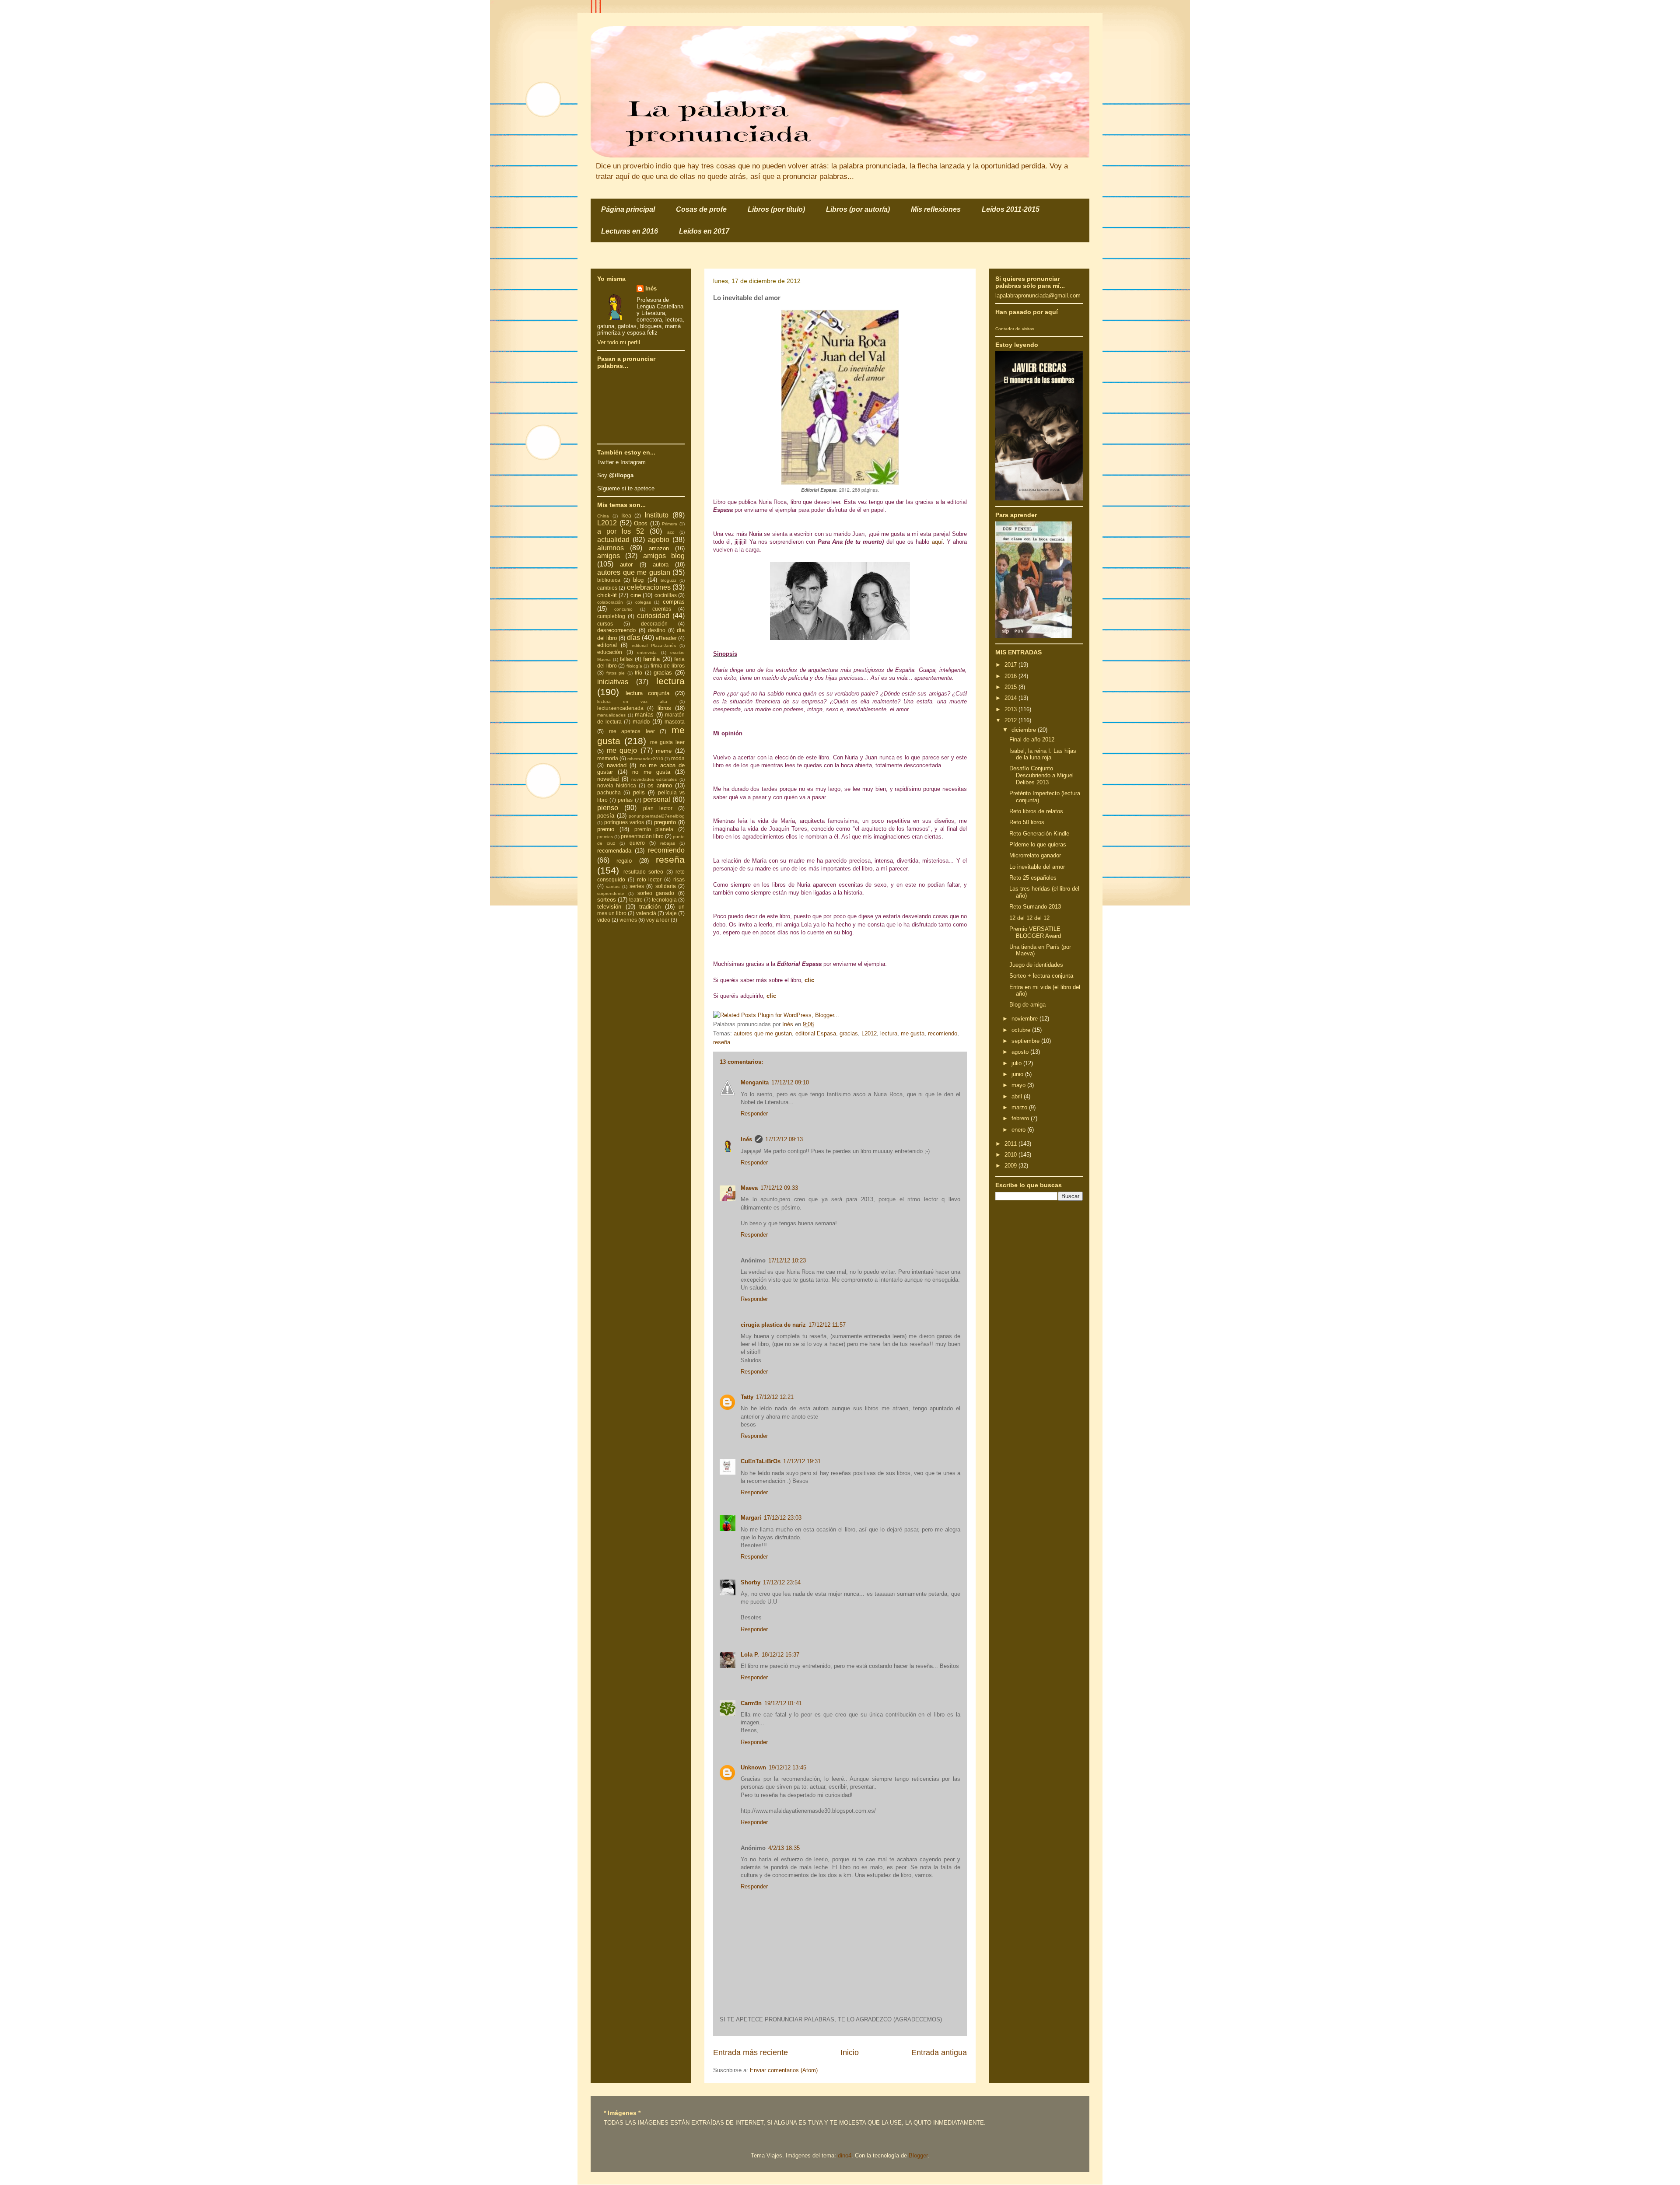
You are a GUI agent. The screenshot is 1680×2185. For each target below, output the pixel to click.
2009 (1011, 1166)
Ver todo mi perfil (619, 342)
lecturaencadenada (620, 708)
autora (661, 565)
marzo (1020, 1107)
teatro (636, 900)
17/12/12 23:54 (782, 1582)
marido (641, 722)
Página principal (628, 209)
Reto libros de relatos (1036, 811)
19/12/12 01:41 (783, 1703)
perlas (625, 800)
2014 (1011, 698)
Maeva (749, 1188)
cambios (607, 588)
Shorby (751, 1582)
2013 (1011, 709)
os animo (660, 785)
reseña (722, 1042)
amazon (659, 548)
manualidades (611, 715)
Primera (670, 524)
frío (639, 673)
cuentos (662, 609)
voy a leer (658, 920)
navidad (617, 765)
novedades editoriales (654, 779)
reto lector (649, 879)
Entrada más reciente (751, 2052)
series (637, 886)
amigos (609, 556)
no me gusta (651, 772)
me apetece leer (632, 731)
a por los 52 (621, 531)
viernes (628, 920)
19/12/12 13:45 (787, 1767)
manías (644, 715)
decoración (654, 624)
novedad (608, 779)
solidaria (666, 886)
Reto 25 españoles (1033, 878)
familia (651, 659)
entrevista (647, 652)
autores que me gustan (763, 1033)
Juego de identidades (1036, 965)
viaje (671, 913)
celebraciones (649, 587)
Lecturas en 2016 (630, 231)
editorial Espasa (816, 1033)
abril (1018, 1096)
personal (657, 799)
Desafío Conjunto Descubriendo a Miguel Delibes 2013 (1041, 775)
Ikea (626, 516)
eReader (666, 638)
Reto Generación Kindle (1039, 834)
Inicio (850, 2052)
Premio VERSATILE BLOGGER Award (1035, 932)
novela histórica (617, 785)
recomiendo (943, 1033)
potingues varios (624, 822)
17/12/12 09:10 (790, 1082)
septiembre (1026, 1041)
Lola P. (750, 1655)
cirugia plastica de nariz (773, 1325)
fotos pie (616, 673)
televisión (609, 907)
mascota (675, 722)
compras (674, 602)
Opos (641, 523)
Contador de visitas (1015, 329)
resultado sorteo (644, 872)
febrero (1021, 1118)
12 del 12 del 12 (1029, 918)
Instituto (656, 515)
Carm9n (751, 1703)
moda (678, 758)
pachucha (609, 792)
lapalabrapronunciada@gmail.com (1038, 295)
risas (679, 879)
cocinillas (666, 595)
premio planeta (654, 829)
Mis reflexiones (936, 209)
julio (1017, 1063)
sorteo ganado (656, 893)
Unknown (753, 1767)
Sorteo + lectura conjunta (1041, 976)
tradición (650, 907)
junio (1018, 1074)
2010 (1011, 1155)
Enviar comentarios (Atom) (784, 2070)
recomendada (614, 851)
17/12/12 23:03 (783, 1518)
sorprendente (611, 893)
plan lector (658, 808)
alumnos (611, 548)
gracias (849, 1033)
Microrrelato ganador (1035, 855)
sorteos (607, 900)
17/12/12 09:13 (784, 1139)
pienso (608, 808)
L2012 (869, 1033)
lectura (889, 1033)
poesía (606, 816)
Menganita (755, 1082)
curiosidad (653, 616)
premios (605, 837)
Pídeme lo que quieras (1038, 844)
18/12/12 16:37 (780, 1655)
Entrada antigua (939, 2052)
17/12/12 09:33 (779, 1188)
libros (664, 708)
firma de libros (668, 666)
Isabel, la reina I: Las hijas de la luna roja (1043, 754)
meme (664, 751)
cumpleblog (611, 616)
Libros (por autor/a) (858, 209)
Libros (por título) (776, 209)
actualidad (613, 540)
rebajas (668, 843)
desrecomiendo (616, 630)
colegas (643, 602)
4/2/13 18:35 (784, 1848)
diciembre (1025, 730)
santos (613, 886)
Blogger (918, 2155)
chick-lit (607, 595)
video (604, 920)
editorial (607, 645)
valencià (646, 913)
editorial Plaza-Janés (654, 645)
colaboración (610, 602)
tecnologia (664, 900)
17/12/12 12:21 (775, 1397)
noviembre (1025, 1019)
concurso (623, 609)
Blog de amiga (1027, 1005)
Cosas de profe (701, 209)
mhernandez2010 (645, 759)
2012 (1011, 720)
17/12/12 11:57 (827, 1325)
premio (606, 829)
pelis (639, 792)
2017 (1011, 665)
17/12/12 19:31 (802, 1461)
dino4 (845, 2155)
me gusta (913, 1033)
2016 (1011, 676)
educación (610, 652)
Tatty (747, 1397)
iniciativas (613, 682)
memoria (608, 758)
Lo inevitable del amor (1037, 867)
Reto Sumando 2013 (1035, 907)
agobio (659, 540)
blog (638, 580)
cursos (605, 624)
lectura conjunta (648, 693)
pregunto (665, 822)
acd (671, 532)
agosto (1021, 1052)
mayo (1019, 1085)
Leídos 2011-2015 (1011, 209)
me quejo (622, 750)
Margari (751, 1518)
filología (634, 666)
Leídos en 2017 (704, 231)
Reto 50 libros (1027, 822)
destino (657, 630)
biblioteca (609, 580)
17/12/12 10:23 (787, 1260)
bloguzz (668, 580)
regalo (624, 861)
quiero (637, 843)
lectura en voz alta (632, 701)
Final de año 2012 (1032, 739)
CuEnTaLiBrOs (761, 1461)
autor (626, 565)
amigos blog (664, 556)
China (603, 516)
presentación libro (642, 836)
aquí (937, 542)
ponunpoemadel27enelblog (657, 816)
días (633, 638)
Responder (754, 1113)
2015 (1011, 687)
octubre (1022, 1030)
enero (1019, 1130)
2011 (1011, 1144)
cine (636, 595)
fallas (626, 659)
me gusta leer (668, 742)
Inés (746, 1139)
